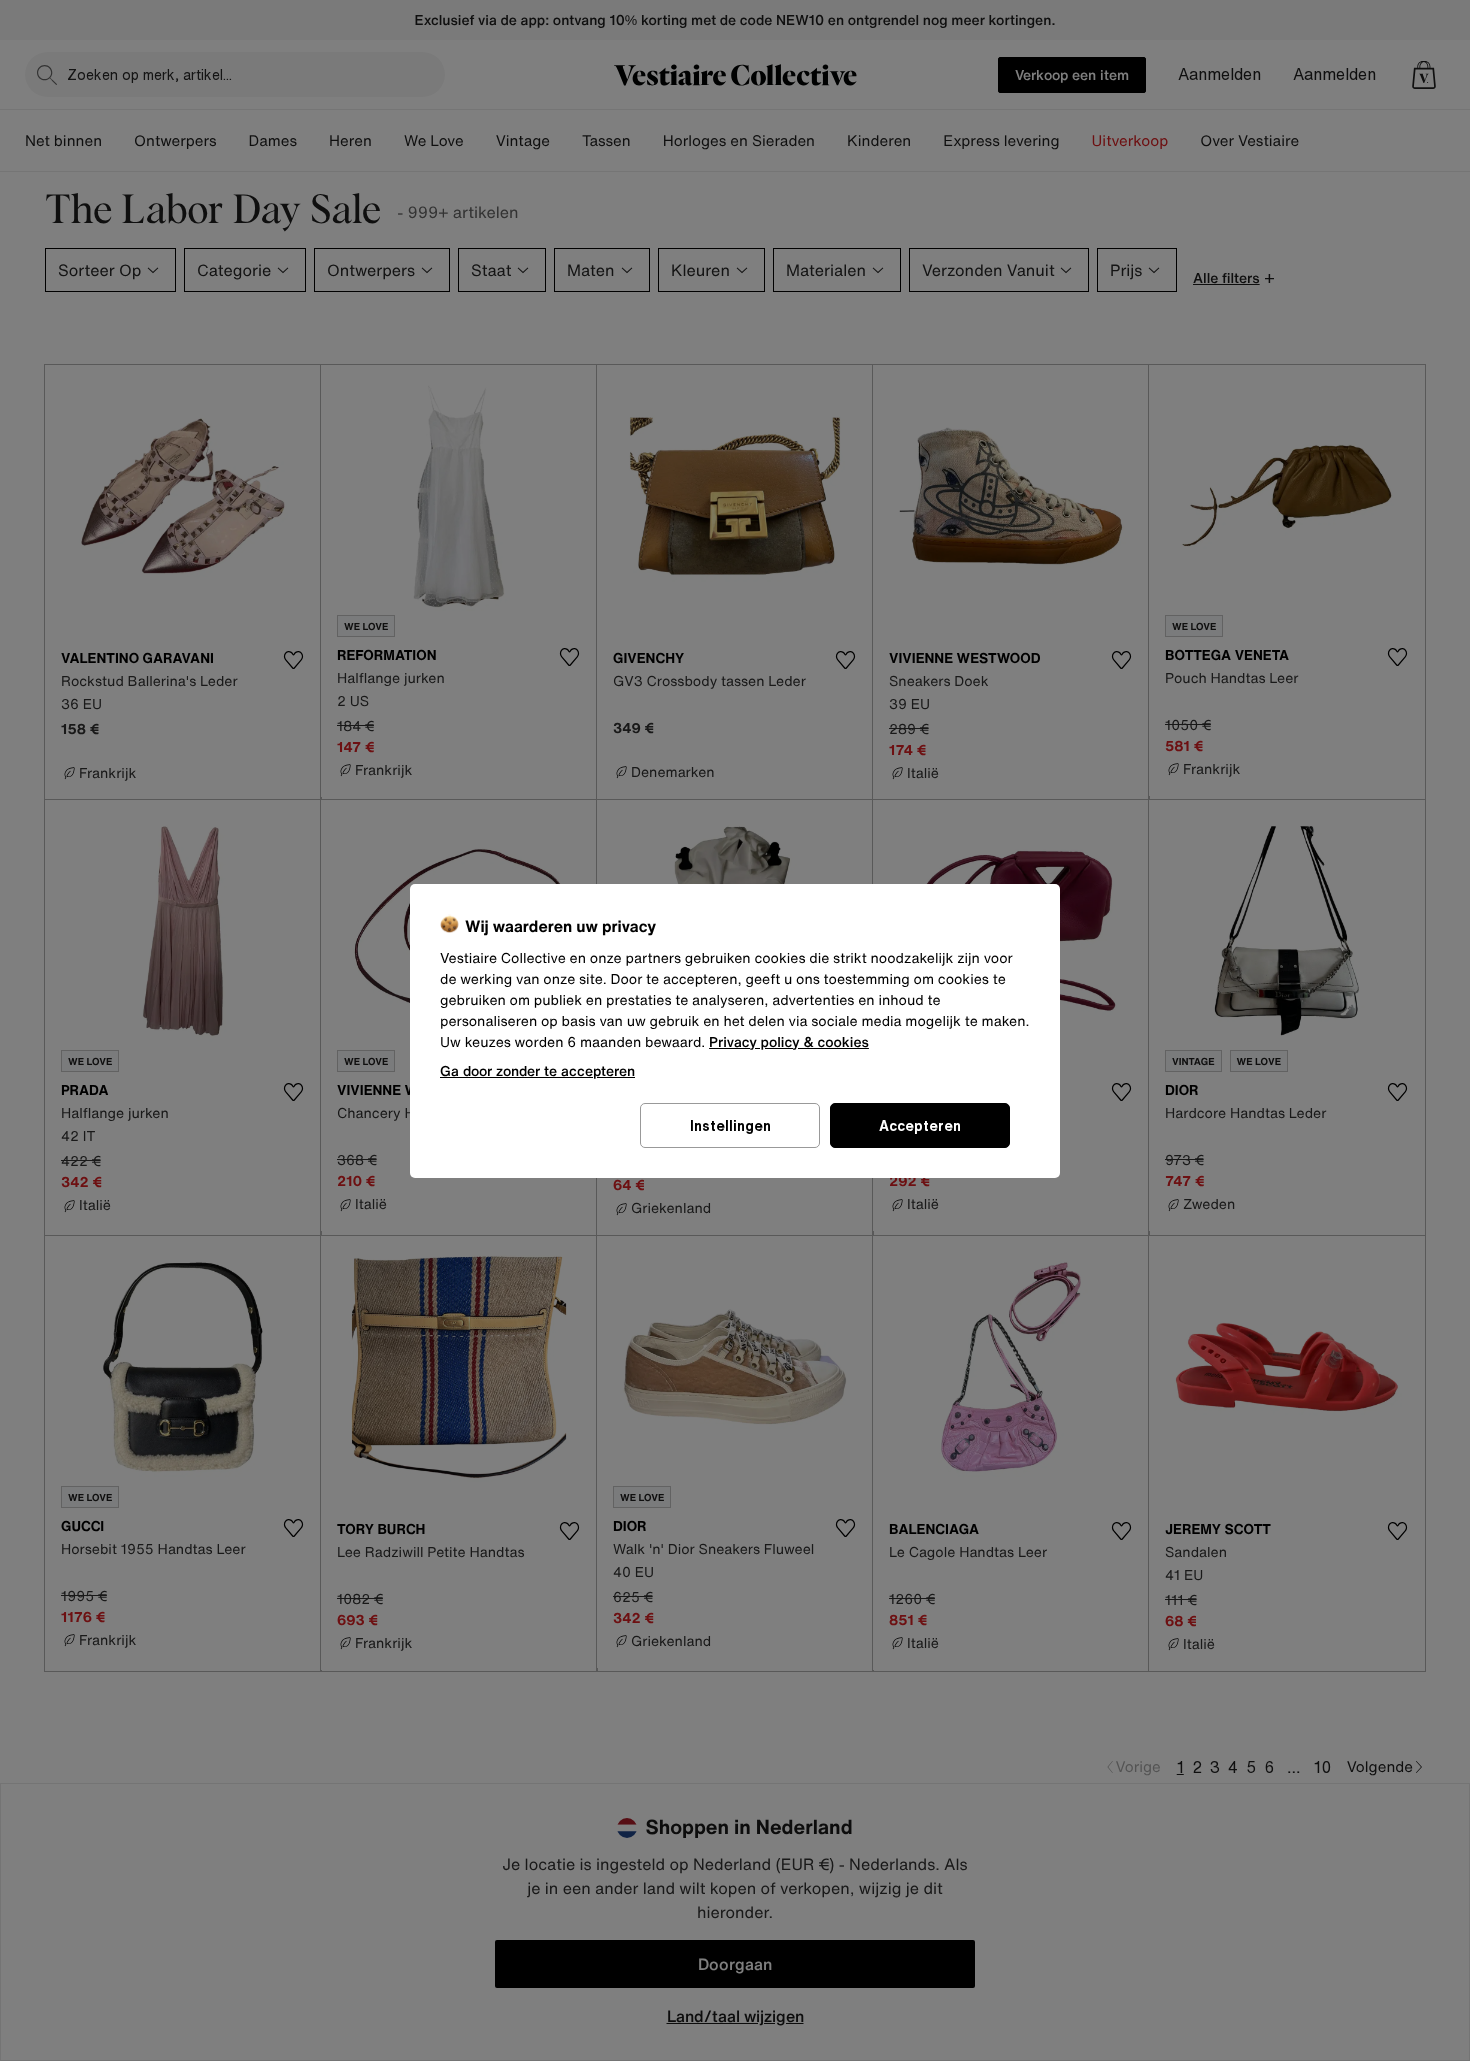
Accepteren (920, 1125)
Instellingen (730, 1125)
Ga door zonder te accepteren (537, 1070)
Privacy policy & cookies (789, 1042)
